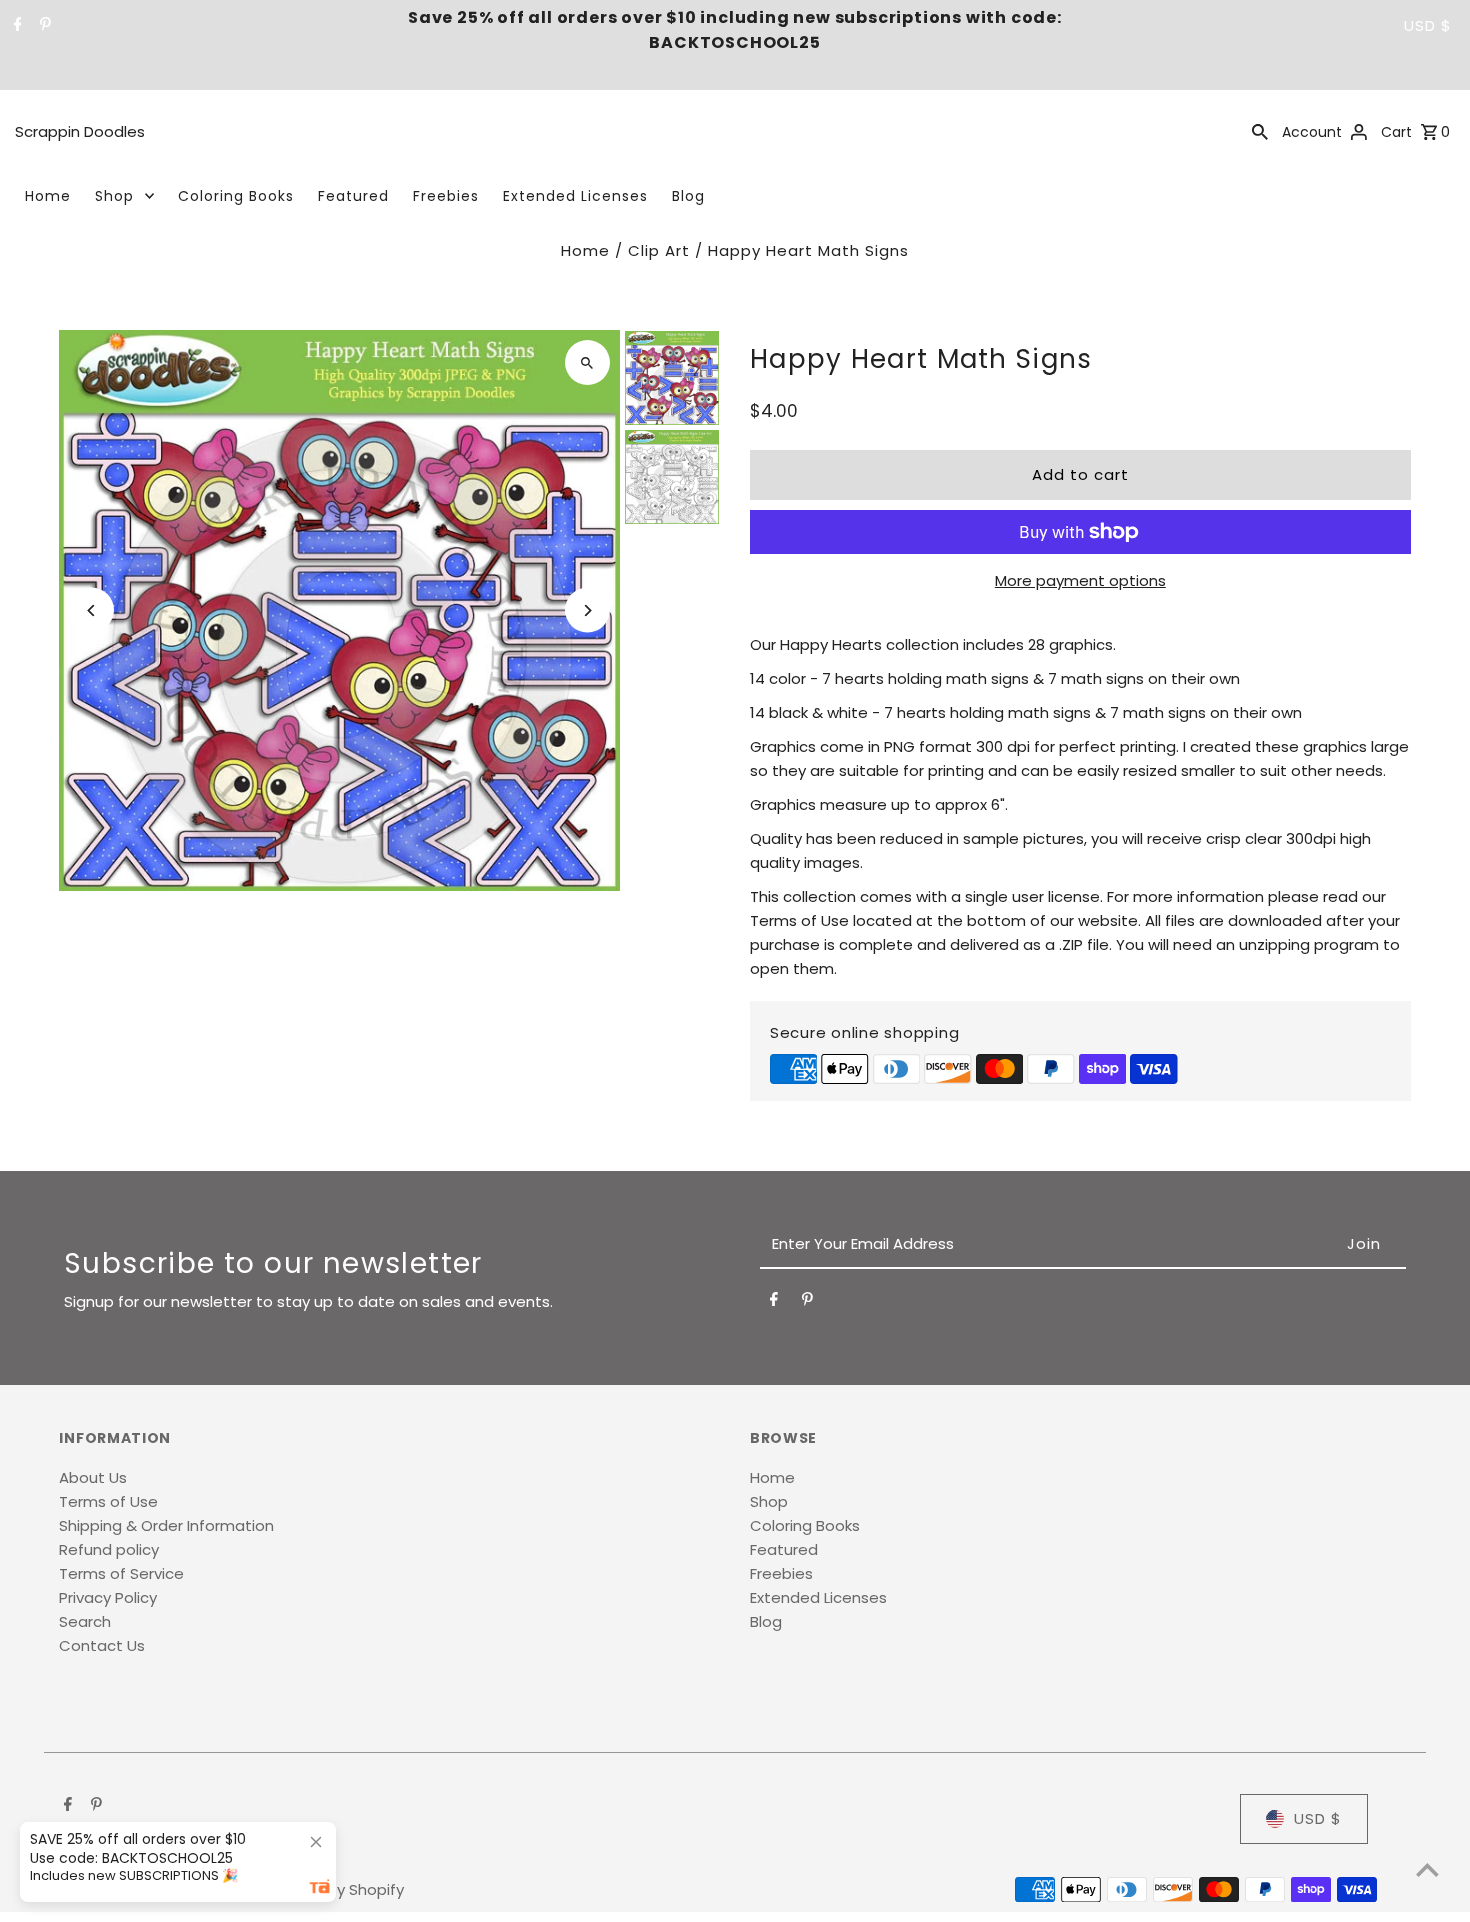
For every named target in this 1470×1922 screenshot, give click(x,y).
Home (48, 196)
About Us (93, 1477)
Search (85, 1621)
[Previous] (91, 610)
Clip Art (659, 250)
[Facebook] (15, 26)
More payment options (1080, 580)
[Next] (587, 610)
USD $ (1428, 25)
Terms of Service (121, 1573)
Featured (353, 196)
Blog (688, 196)
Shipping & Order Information (166, 1525)
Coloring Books (236, 196)
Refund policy (109, 1549)
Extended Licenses (575, 196)
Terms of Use (108, 1501)
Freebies (446, 196)
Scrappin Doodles (80, 131)
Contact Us (102, 1645)
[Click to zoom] (587, 362)
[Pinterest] (43, 26)
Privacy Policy (108, 1597)
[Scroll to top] (1427, 1869)
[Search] (1260, 131)
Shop (114, 196)
